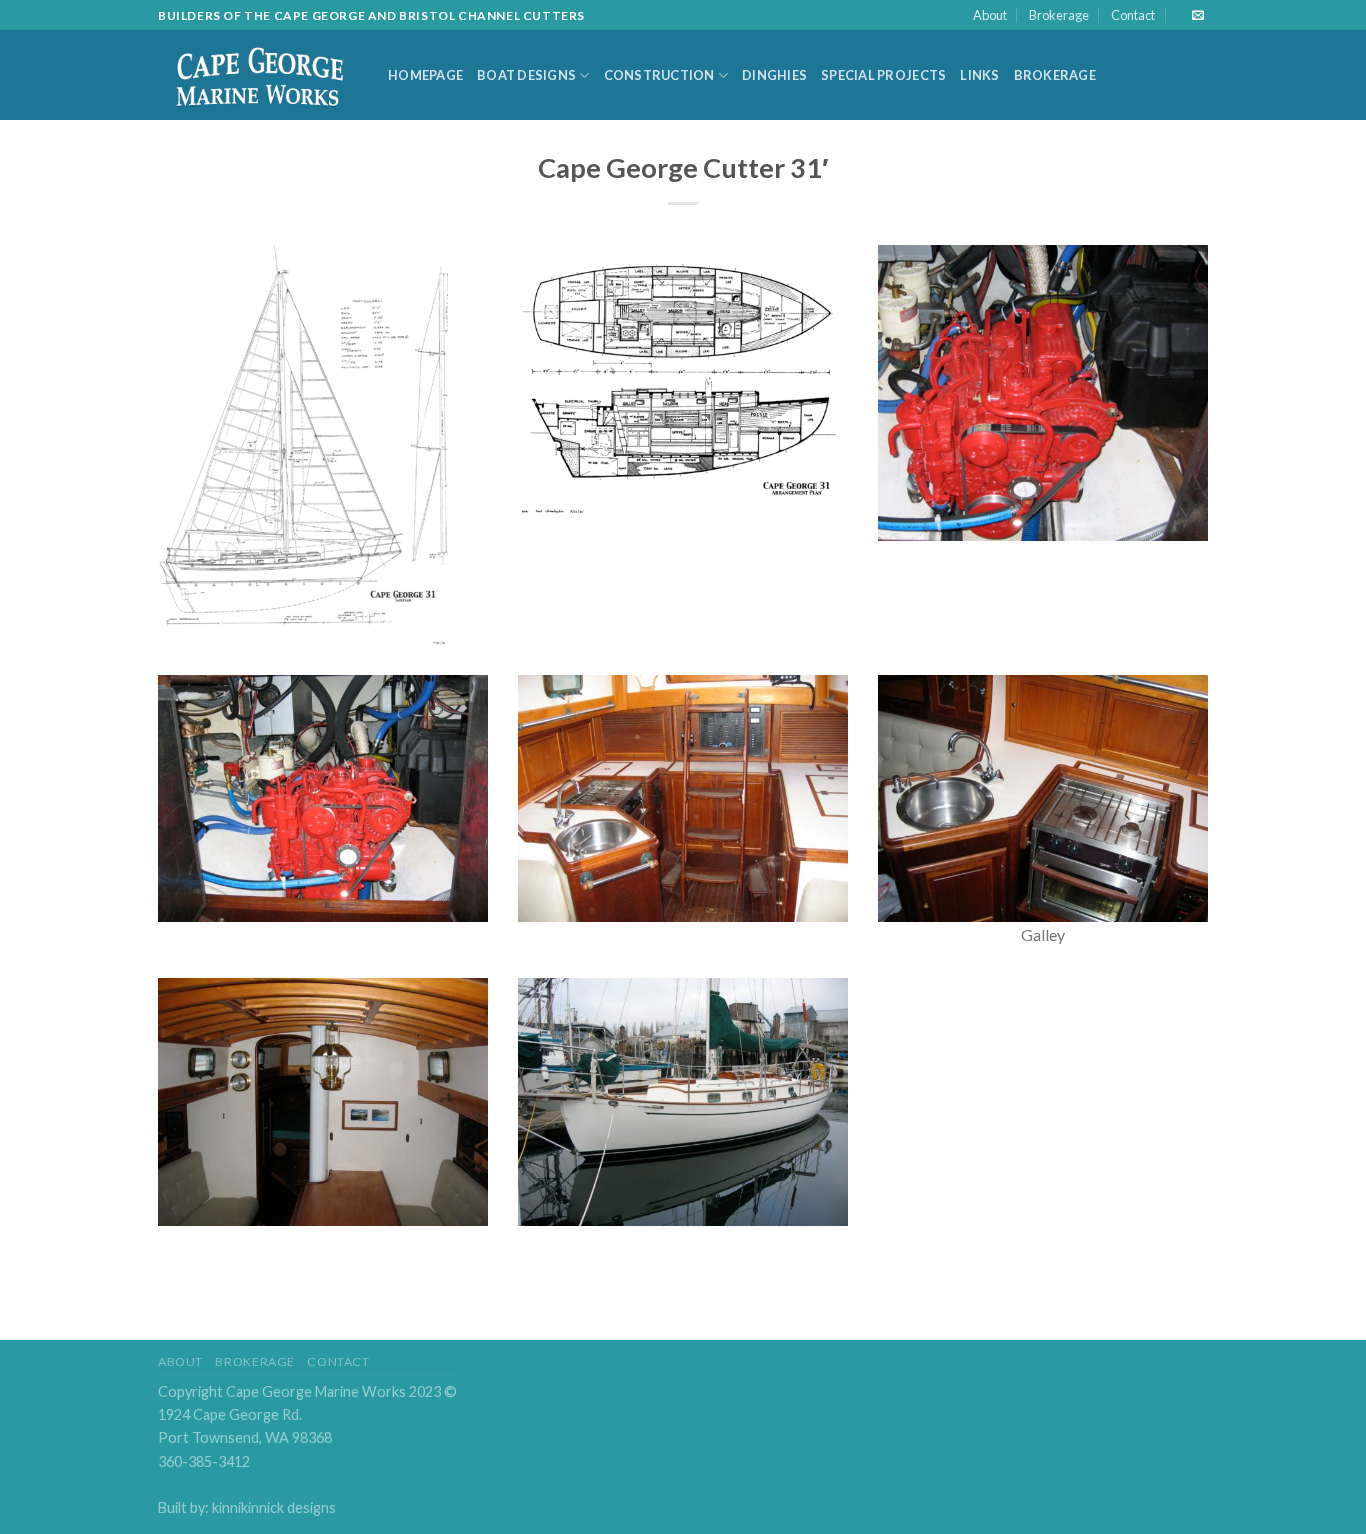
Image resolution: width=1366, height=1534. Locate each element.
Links (979, 75)
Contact (1133, 15)
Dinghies (774, 75)
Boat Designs (526, 75)
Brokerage (1059, 15)
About (990, 15)
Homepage (425, 75)
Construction (659, 75)
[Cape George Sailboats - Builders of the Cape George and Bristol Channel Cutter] (258, 76)
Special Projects (883, 75)
